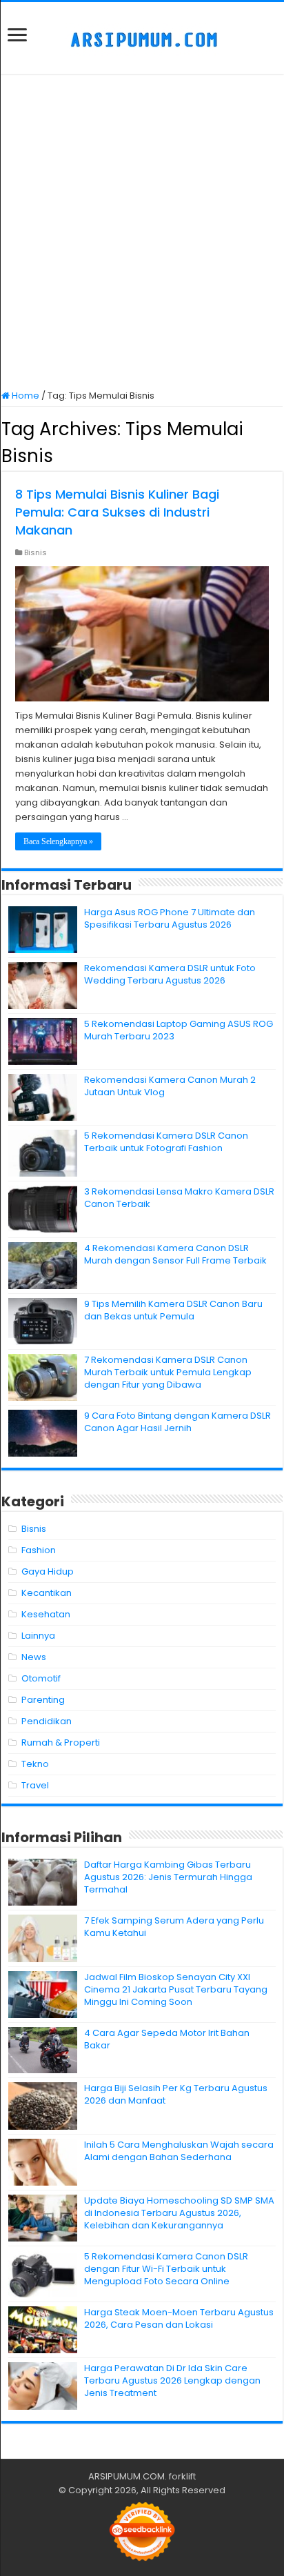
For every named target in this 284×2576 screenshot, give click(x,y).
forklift (182, 2476)
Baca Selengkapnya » (58, 841)
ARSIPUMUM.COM (126, 2476)
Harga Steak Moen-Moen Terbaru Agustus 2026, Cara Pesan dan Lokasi (179, 2318)
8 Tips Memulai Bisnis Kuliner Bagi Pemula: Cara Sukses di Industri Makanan (117, 512)
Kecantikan (47, 1593)
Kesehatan (46, 1614)
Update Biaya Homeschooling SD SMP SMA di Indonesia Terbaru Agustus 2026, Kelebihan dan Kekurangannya (179, 2213)
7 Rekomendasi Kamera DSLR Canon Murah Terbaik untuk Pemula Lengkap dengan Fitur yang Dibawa (168, 1372)
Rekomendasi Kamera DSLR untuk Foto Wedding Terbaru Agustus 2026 (170, 974)
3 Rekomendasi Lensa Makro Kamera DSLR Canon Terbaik (179, 1198)
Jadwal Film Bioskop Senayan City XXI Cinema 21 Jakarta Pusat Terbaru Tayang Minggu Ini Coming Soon (176, 1989)
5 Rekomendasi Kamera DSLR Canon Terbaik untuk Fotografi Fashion (166, 1142)
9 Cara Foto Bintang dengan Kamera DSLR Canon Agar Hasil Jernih (177, 1422)
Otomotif (41, 1678)
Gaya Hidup (48, 1571)
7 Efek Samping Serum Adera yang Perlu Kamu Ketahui (174, 1927)
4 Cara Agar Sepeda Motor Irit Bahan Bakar (167, 2039)
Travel (35, 1785)
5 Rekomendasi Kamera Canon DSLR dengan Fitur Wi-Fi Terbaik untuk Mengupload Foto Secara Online (166, 2269)
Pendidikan (47, 1721)
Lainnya (38, 1636)
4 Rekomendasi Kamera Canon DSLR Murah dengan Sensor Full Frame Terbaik (175, 1254)
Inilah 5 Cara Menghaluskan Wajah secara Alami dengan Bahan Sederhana (179, 2151)
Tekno (35, 1764)
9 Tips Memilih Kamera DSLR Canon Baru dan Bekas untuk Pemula (173, 1310)
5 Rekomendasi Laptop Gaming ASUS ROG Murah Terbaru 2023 (179, 1030)
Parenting (43, 1700)
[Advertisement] (142, 233)
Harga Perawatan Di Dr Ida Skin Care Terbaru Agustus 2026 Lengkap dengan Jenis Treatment (172, 2380)
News (34, 1657)
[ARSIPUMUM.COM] (142, 38)
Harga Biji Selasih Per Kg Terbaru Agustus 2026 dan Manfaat (176, 2094)
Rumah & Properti (61, 1743)
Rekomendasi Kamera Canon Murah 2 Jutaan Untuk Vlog (170, 1086)
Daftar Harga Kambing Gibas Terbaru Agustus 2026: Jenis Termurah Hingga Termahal (168, 1877)
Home (24, 396)
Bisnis (35, 552)
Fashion (39, 1550)
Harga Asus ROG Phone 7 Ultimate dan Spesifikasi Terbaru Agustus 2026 (170, 918)
